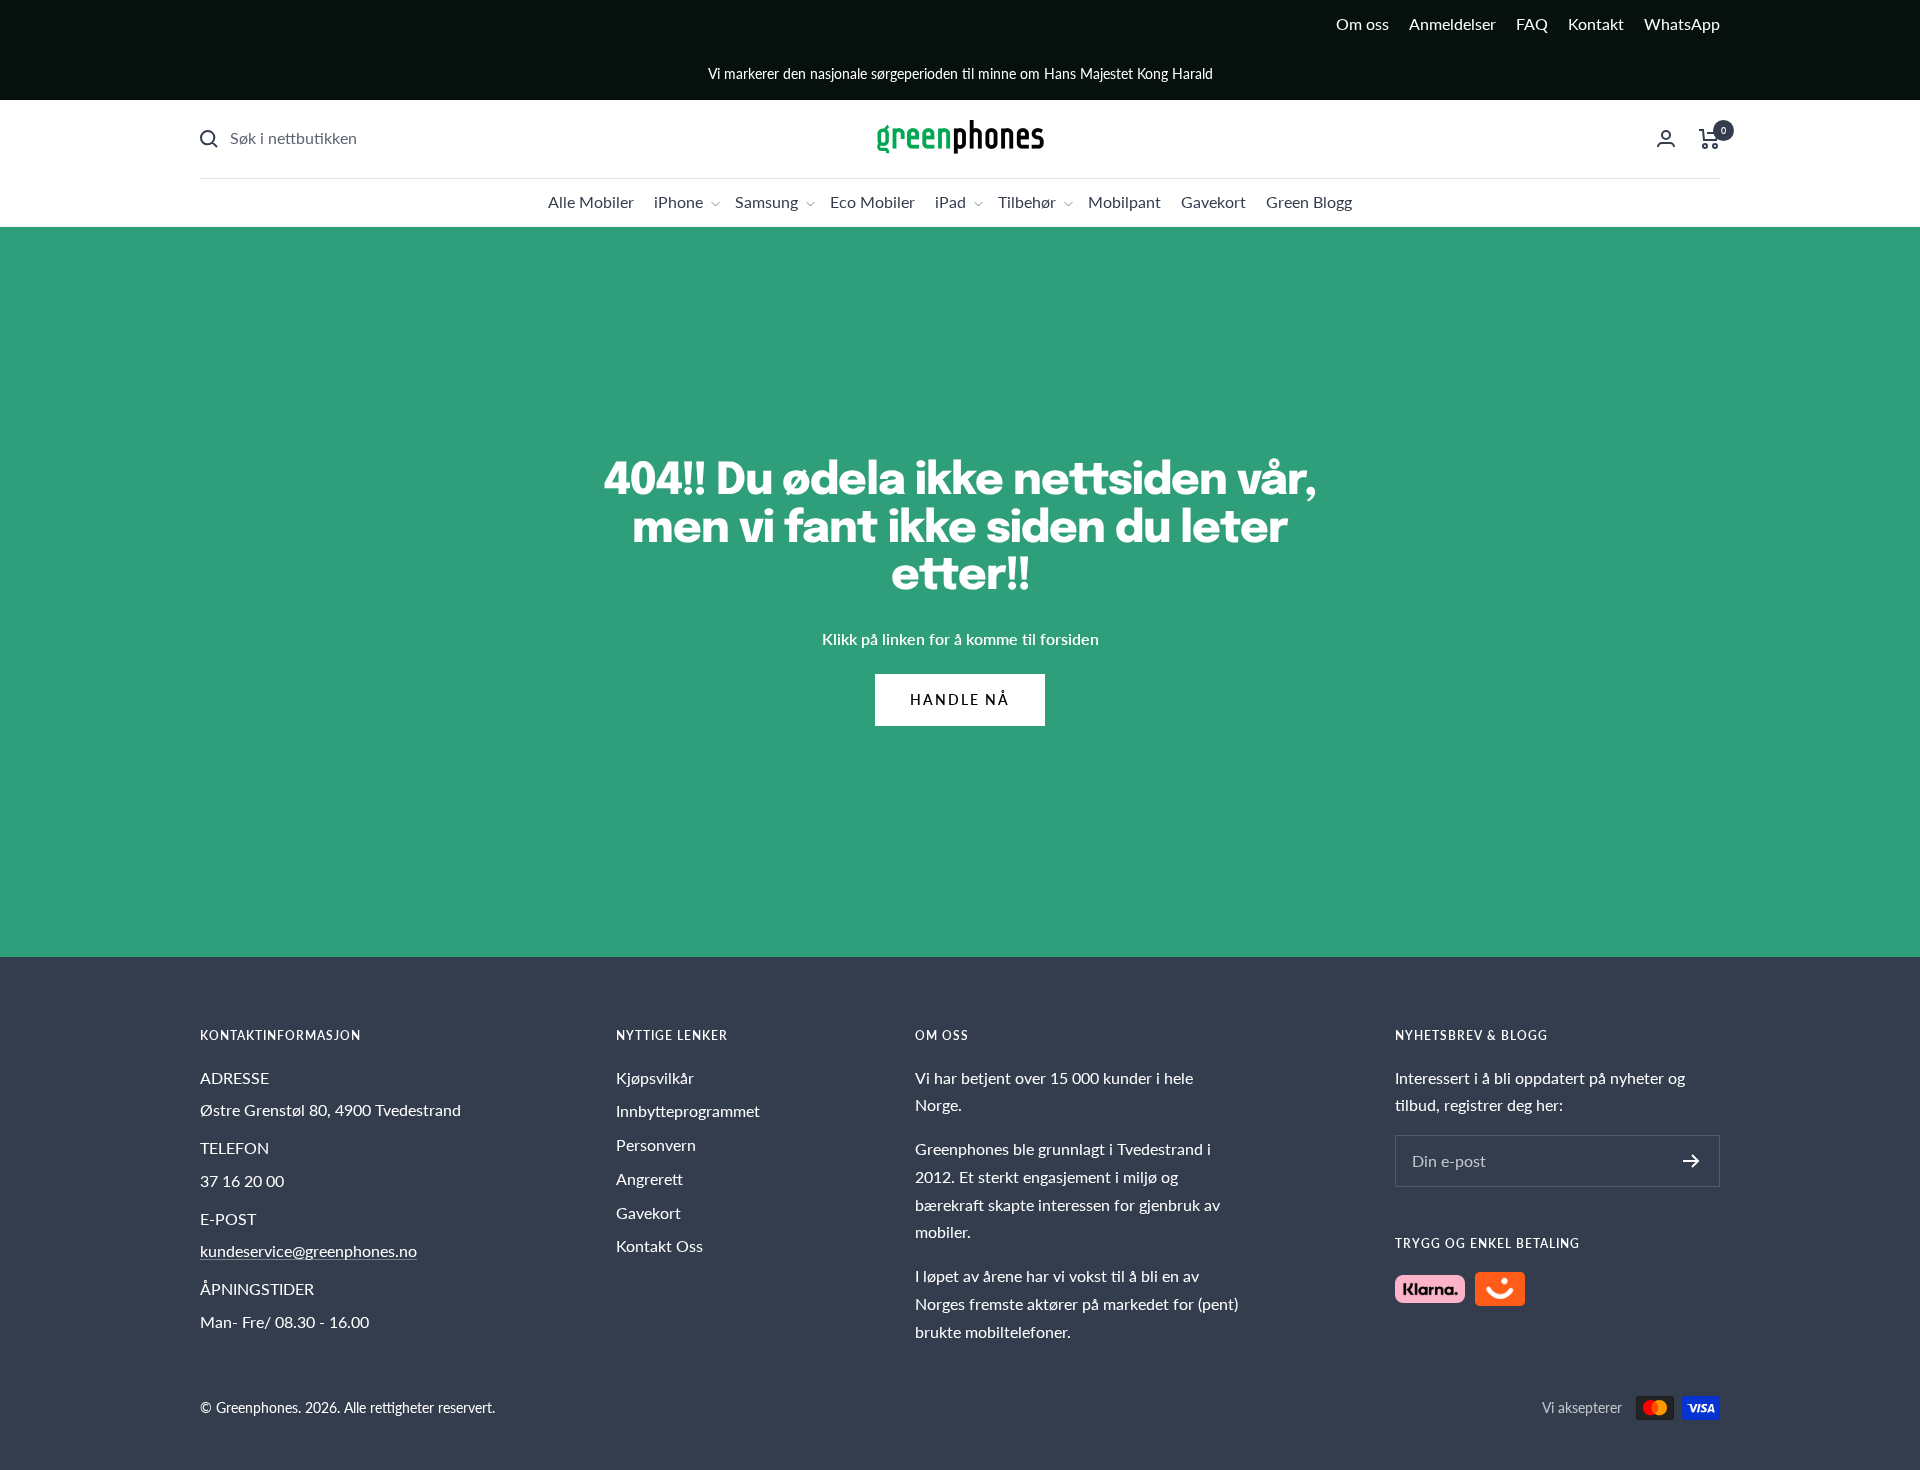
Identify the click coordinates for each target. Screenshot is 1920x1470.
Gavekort (1213, 201)
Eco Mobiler (872, 201)
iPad (950, 201)
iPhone (678, 201)
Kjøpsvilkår (655, 1077)
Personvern (656, 1144)
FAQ (1532, 23)
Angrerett (649, 1178)
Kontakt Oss (659, 1245)
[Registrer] (1691, 1161)
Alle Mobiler (591, 201)
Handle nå (960, 699)
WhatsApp (1682, 23)
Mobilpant (1124, 201)
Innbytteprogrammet (688, 1110)
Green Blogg (1309, 201)
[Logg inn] (1666, 138)
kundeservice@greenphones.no (308, 1250)
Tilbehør (1027, 201)
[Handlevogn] (1709, 139)
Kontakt (1596, 23)
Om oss (1362, 23)
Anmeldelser (1452, 23)
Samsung (766, 201)
